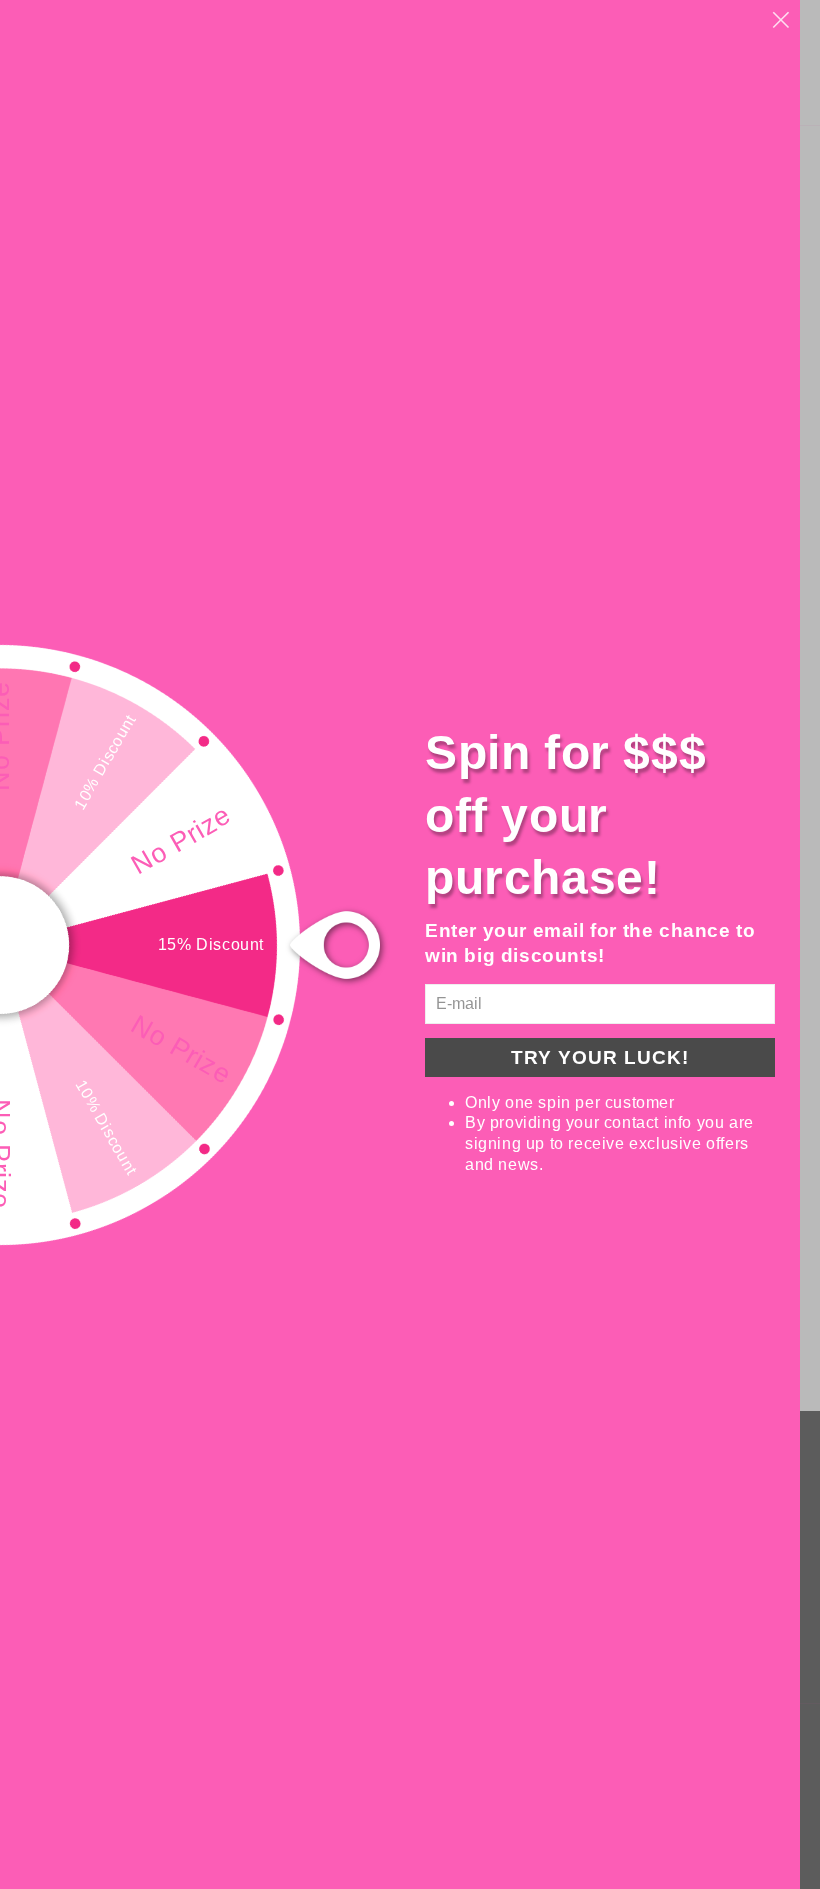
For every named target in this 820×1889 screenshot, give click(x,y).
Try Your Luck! (600, 1057)
